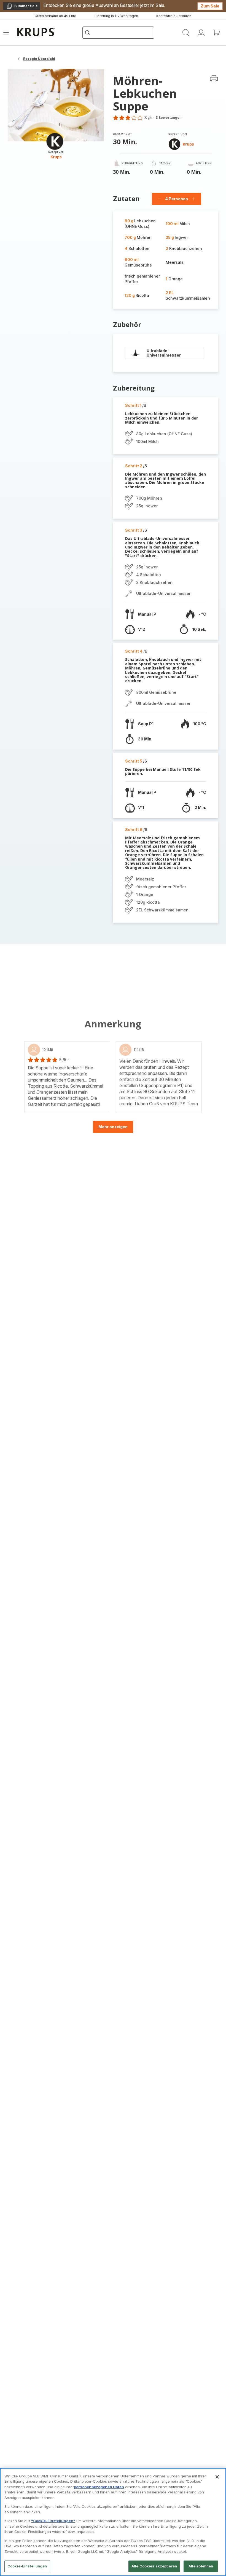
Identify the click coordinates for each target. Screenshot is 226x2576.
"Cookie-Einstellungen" (53, 2521)
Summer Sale (22, 7)
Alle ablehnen (201, 2566)
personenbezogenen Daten (99, 2487)
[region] (113, 2522)
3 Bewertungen (169, 118)
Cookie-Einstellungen (27, 2566)
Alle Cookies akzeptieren (154, 2566)
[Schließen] (217, 2477)
